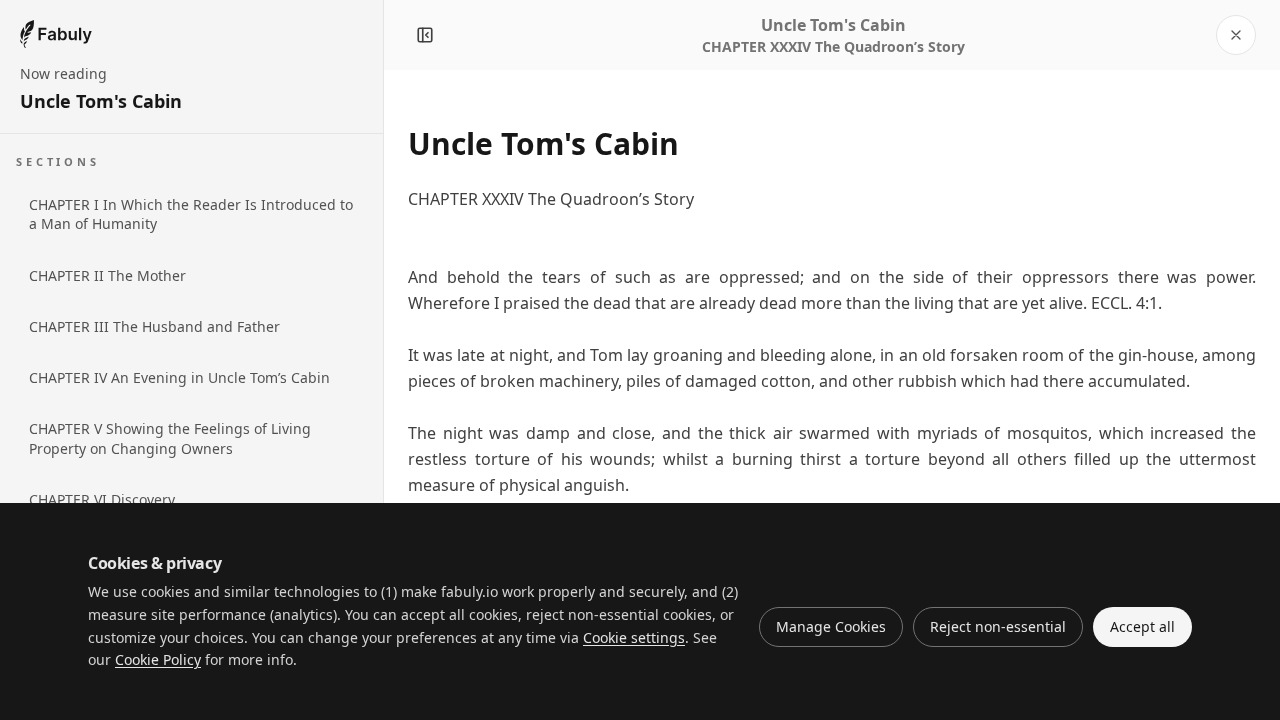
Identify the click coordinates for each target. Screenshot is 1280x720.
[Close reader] (1236, 35)
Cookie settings (634, 637)
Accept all (1142, 626)
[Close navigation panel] (425, 35)
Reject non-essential (998, 626)
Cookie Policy (158, 659)
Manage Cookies (831, 626)
